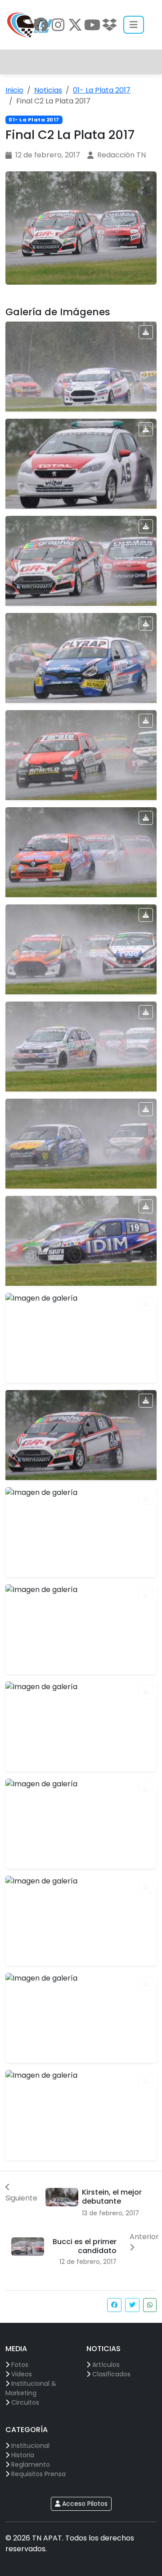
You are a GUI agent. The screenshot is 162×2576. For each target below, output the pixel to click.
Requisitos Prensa (38, 2474)
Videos (22, 2374)
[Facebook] (41, 25)
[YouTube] (92, 25)
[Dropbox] (109, 25)
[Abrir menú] (134, 25)
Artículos (106, 2365)
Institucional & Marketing (31, 2388)
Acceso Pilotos (84, 2504)
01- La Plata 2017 (102, 90)
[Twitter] (75, 25)
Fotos (20, 2365)
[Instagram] (58, 25)
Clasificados (111, 2374)
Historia (23, 2455)
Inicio (14, 90)
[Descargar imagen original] (146, 332)
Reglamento (31, 2464)
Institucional (30, 2446)
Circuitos (25, 2402)
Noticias (48, 90)
